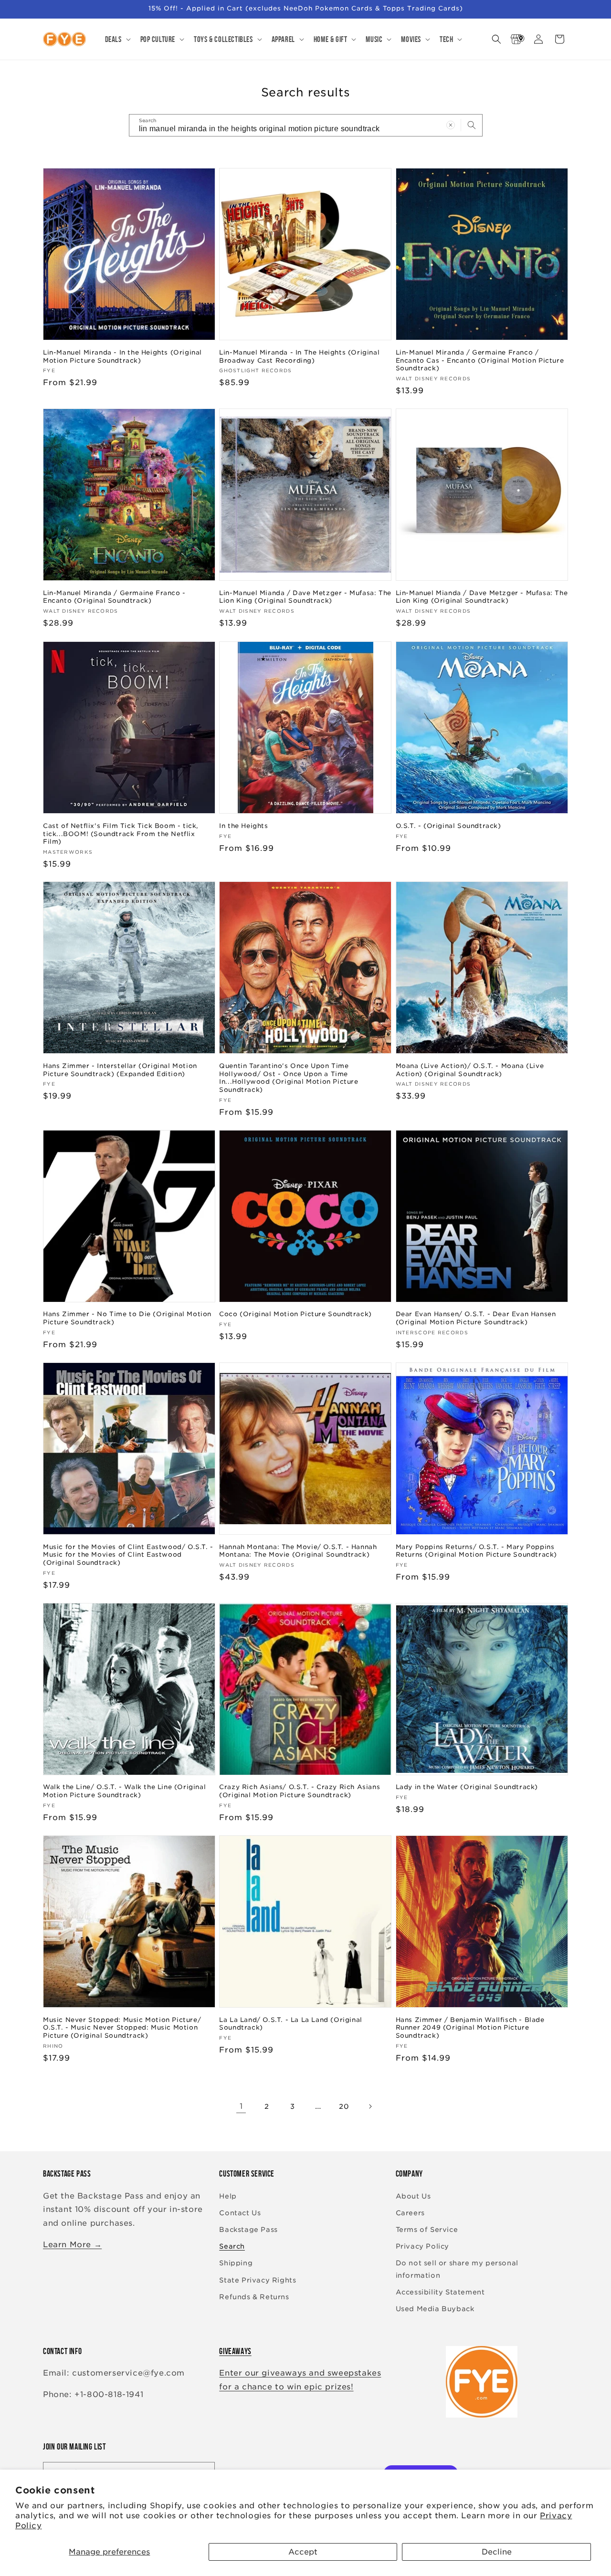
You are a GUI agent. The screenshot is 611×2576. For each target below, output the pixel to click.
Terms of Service (427, 2230)
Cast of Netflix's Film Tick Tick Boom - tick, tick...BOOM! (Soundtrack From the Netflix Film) (121, 833)
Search (232, 2246)
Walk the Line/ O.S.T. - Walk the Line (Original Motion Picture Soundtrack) (124, 1791)
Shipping (236, 2263)
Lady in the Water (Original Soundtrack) (467, 1787)
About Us (413, 2196)
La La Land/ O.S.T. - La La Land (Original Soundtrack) (291, 2024)
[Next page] (370, 2106)
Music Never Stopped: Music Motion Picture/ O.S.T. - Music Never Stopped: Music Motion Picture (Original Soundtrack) (122, 2028)
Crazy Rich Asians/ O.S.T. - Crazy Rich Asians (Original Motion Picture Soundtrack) (300, 1791)
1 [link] (241, 2106)
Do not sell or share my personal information (457, 2269)
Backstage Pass (248, 2230)
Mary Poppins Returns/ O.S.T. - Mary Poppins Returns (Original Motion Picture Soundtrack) (476, 1551)
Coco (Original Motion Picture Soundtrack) (295, 1314)
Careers (410, 2213)
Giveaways (235, 2351)
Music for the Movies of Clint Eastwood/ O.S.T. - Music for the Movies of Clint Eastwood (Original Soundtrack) (128, 1555)
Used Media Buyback (435, 2309)
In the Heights (243, 825)
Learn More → (72, 2245)
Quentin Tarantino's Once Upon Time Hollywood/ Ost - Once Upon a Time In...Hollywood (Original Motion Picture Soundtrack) (289, 1078)
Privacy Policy (422, 2246)
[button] (117, 39)
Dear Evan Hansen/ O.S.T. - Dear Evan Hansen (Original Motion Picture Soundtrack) (476, 1319)
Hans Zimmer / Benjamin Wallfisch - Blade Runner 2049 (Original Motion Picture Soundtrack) (470, 2028)
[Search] (472, 125)
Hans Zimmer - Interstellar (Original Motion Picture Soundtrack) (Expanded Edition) (120, 1070)
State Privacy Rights (258, 2280)
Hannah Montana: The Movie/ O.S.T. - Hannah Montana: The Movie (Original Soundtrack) (298, 1551)
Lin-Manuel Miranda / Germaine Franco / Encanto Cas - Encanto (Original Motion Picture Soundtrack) (480, 361)
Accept (303, 2552)
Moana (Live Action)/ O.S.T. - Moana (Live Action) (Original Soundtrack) (470, 1070)
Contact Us (240, 2213)
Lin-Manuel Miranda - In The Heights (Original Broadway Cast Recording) (299, 356)
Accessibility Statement (440, 2292)
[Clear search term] (451, 125)
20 (344, 2106)
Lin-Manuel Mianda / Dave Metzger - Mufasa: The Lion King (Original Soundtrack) (305, 597)
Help (228, 2196)
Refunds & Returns (254, 2297)
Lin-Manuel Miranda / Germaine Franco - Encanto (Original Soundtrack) (114, 597)
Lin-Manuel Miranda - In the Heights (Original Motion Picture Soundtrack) (122, 356)
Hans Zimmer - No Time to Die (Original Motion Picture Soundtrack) (127, 1319)
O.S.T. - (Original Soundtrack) (448, 825)
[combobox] (306, 125)
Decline (497, 2552)
